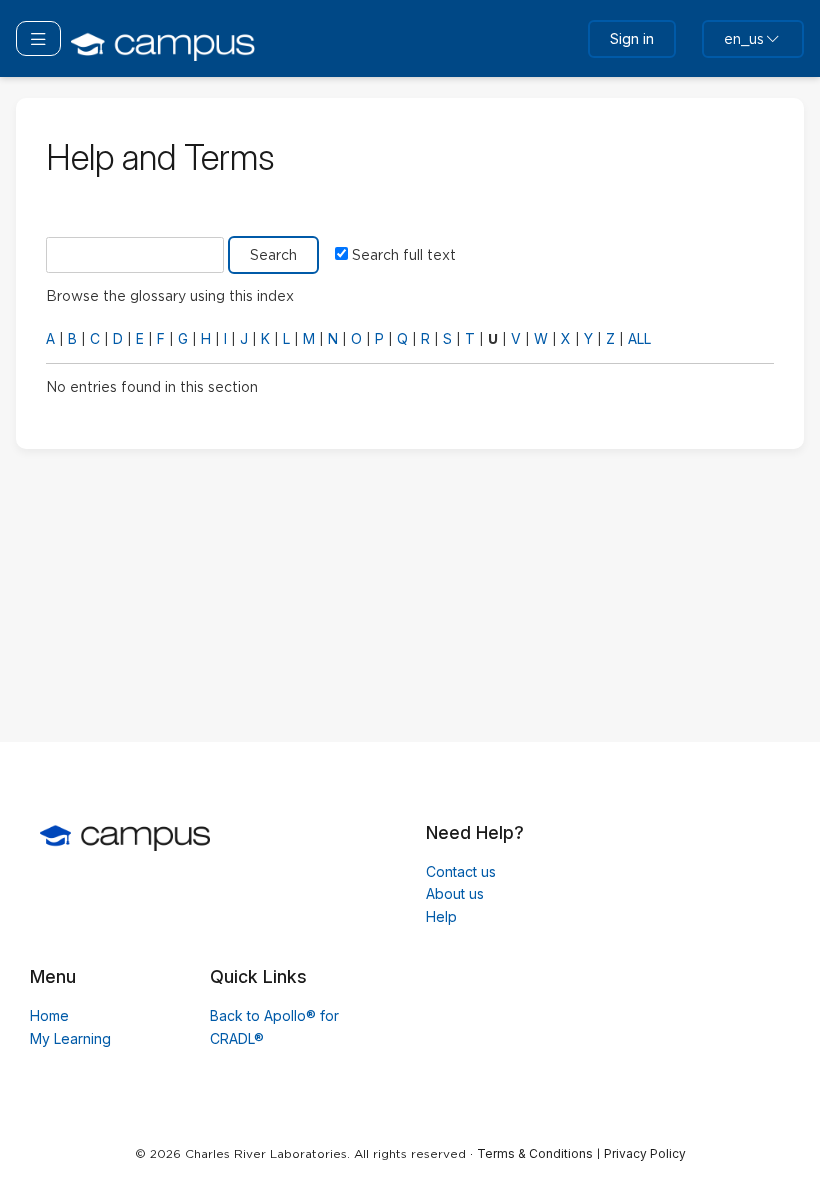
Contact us (461, 871)
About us (455, 893)
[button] (38, 38)
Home (49, 1015)
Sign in (632, 38)
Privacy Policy (645, 1153)
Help (441, 916)
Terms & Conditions (535, 1153)
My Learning (70, 1038)
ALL (639, 338)
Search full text (404, 255)
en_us (744, 39)
